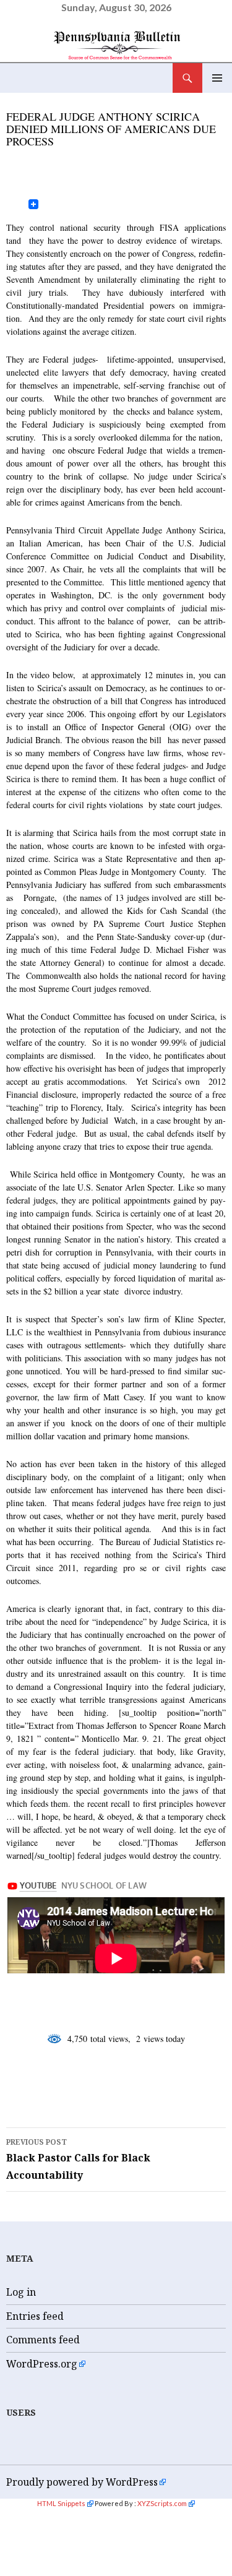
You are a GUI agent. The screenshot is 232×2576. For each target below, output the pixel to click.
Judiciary (33, 99)
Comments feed (43, 2340)
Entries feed (35, 2316)
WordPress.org (42, 2364)
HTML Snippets (61, 2503)
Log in (21, 2292)
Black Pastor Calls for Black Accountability (78, 2159)
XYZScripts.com (162, 2503)
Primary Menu (217, 78)
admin (95, 161)
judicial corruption (76, 2088)
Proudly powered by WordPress (82, 2482)
